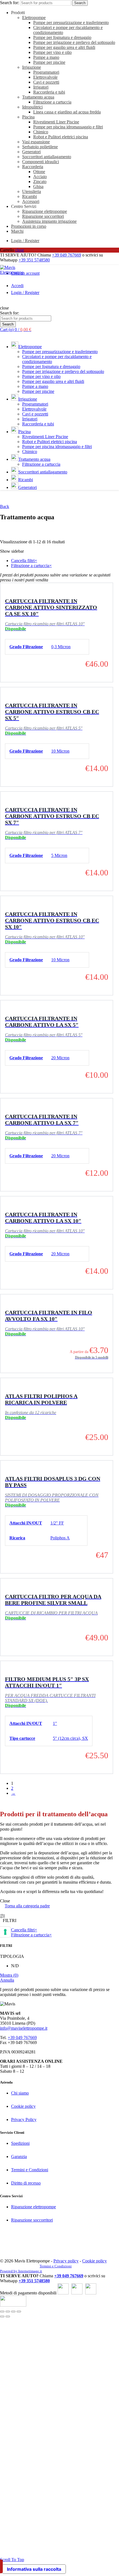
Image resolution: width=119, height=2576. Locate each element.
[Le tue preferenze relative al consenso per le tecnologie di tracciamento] (5, 1932)
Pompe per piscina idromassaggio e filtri (68, 127)
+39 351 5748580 (34, 260)
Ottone (39, 172)
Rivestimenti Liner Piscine (56, 122)
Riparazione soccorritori (43, 216)
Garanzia (19, 2157)
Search (80, 3)
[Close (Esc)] (2, 2312)
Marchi (17, 231)
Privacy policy (66, 2261)
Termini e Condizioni (30, 2170)
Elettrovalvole (45, 77)
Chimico (41, 132)
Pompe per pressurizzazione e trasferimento (71, 22)
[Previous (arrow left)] (2, 2316)
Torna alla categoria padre (27, 1906)
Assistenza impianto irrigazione (49, 221)
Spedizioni (20, 2143)
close (20, 250)
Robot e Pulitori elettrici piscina (61, 137)
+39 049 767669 (67, 255)
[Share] (8, 2312)
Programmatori (46, 72)
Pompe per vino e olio (52, 52)
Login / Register (25, 241)
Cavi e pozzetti (46, 82)
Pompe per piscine (49, 62)
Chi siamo (20, 2093)
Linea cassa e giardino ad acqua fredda (67, 112)
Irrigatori (41, 87)
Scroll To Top (12, 2560)
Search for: (10, 3)
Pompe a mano (46, 57)
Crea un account (25, 273)
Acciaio (40, 177)
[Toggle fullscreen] (13, 2312)
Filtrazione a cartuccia (52, 102)
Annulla (7, 1980)
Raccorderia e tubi (49, 92)
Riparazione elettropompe (45, 211)
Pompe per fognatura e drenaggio (62, 37)
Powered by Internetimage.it (21, 2271)
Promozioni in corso (29, 226)
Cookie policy (23, 2106)
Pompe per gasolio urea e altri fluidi (64, 47)
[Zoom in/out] (19, 2312)
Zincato (40, 182)
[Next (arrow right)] (8, 2316)
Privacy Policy (24, 2120)
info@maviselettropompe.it (24, 2028)
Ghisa (38, 186)
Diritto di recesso (26, 2183)
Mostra (9, 1975)
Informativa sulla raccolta (34, 2569)
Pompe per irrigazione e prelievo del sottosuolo (74, 42)
